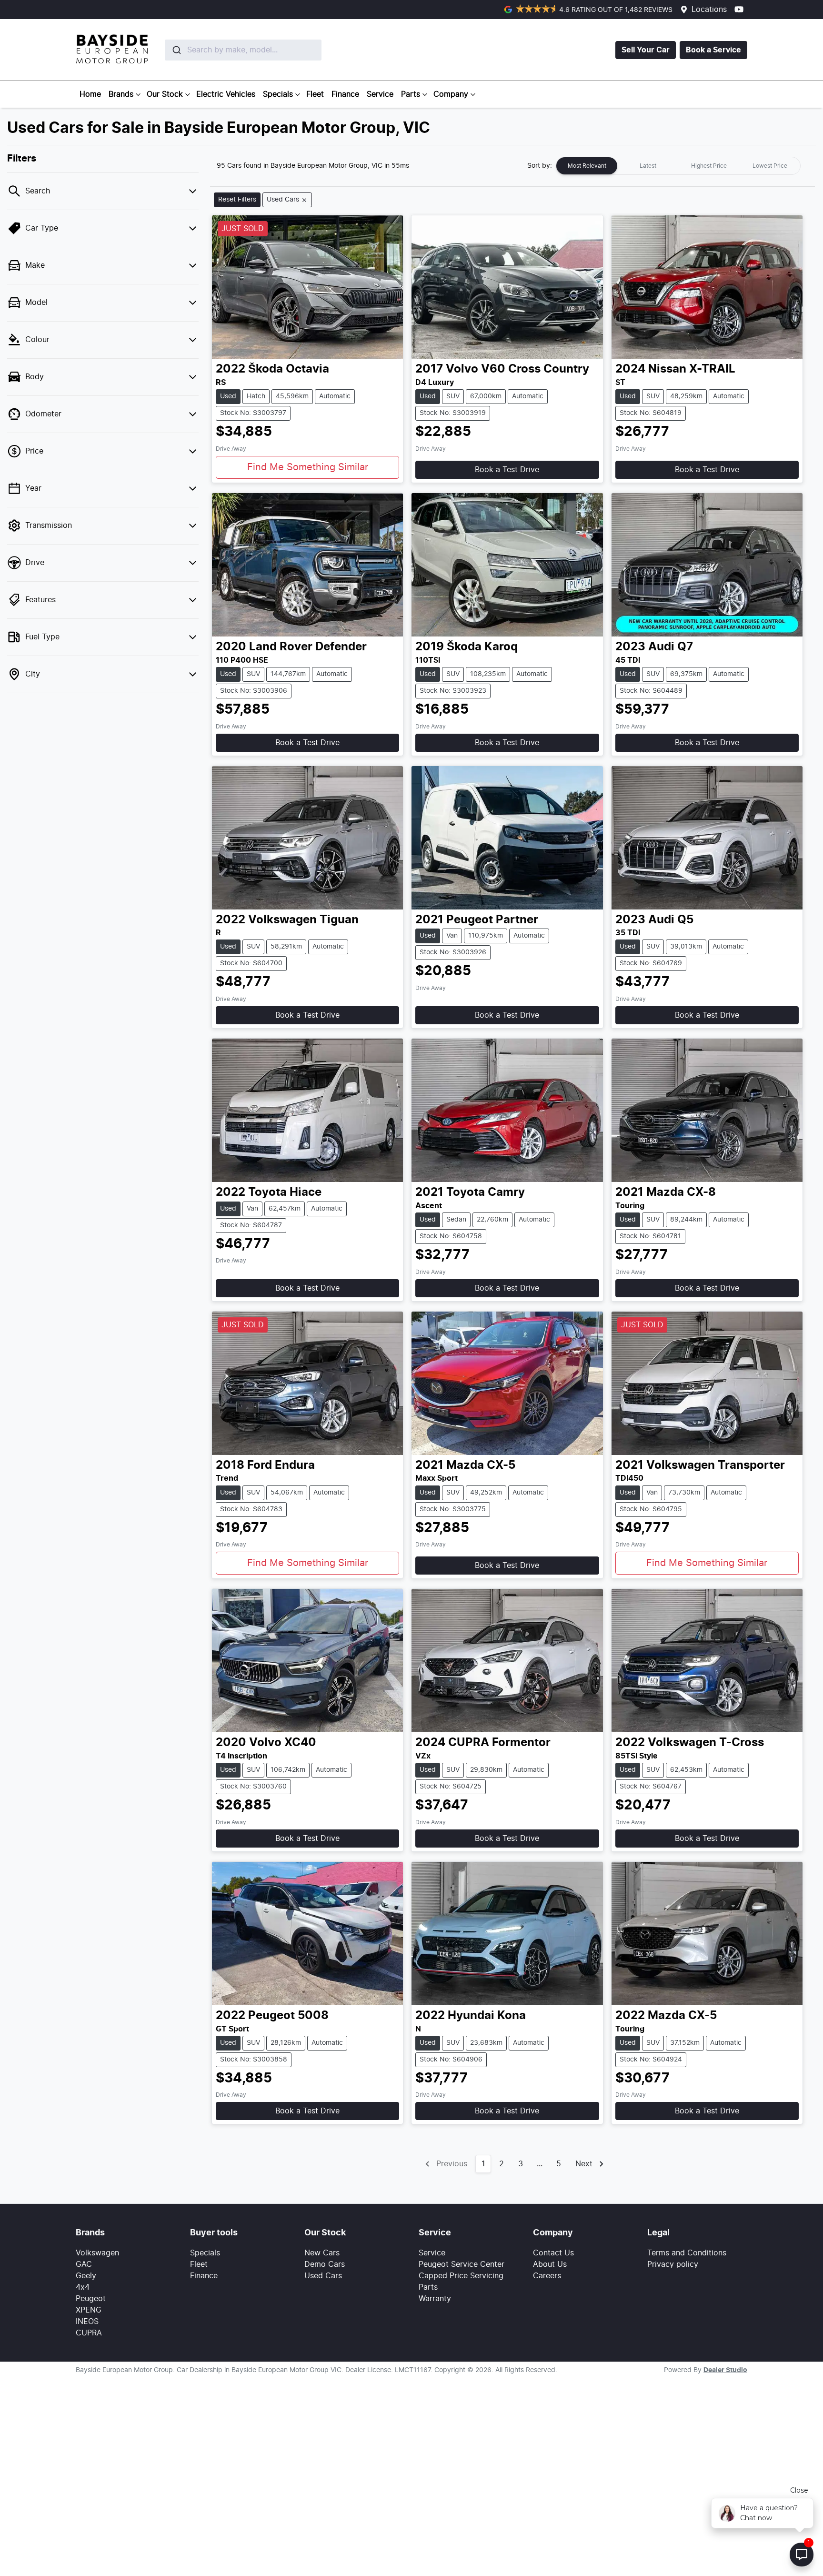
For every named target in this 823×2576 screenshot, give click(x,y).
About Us (550, 2264)
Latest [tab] (648, 166)
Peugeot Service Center (462, 2264)
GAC (84, 2264)
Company (451, 94)
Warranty (435, 2299)
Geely (86, 2276)
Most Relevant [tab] (587, 166)
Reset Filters (237, 200)
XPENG (89, 2310)
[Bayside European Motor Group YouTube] (741, 9)
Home (90, 94)
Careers (547, 2276)
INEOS (87, 2322)
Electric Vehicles (226, 94)
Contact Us (553, 2253)
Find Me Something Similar (308, 467)
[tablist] (678, 166)
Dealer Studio (725, 2370)
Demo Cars (325, 2264)
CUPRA (89, 2333)
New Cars (322, 2253)
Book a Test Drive (507, 470)
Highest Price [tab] (709, 166)
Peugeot (91, 2299)
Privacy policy (673, 2264)
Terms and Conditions (687, 2253)
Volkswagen (97, 2253)
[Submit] (176, 50)
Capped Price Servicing (461, 2276)
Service (380, 94)
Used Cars (323, 2276)
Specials (278, 94)
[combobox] (221, 50)
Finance (345, 94)
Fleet (315, 94)
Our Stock (165, 94)
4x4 (83, 2287)
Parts (411, 94)
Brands (121, 94)
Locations (709, 10)
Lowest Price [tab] (770, 166)
